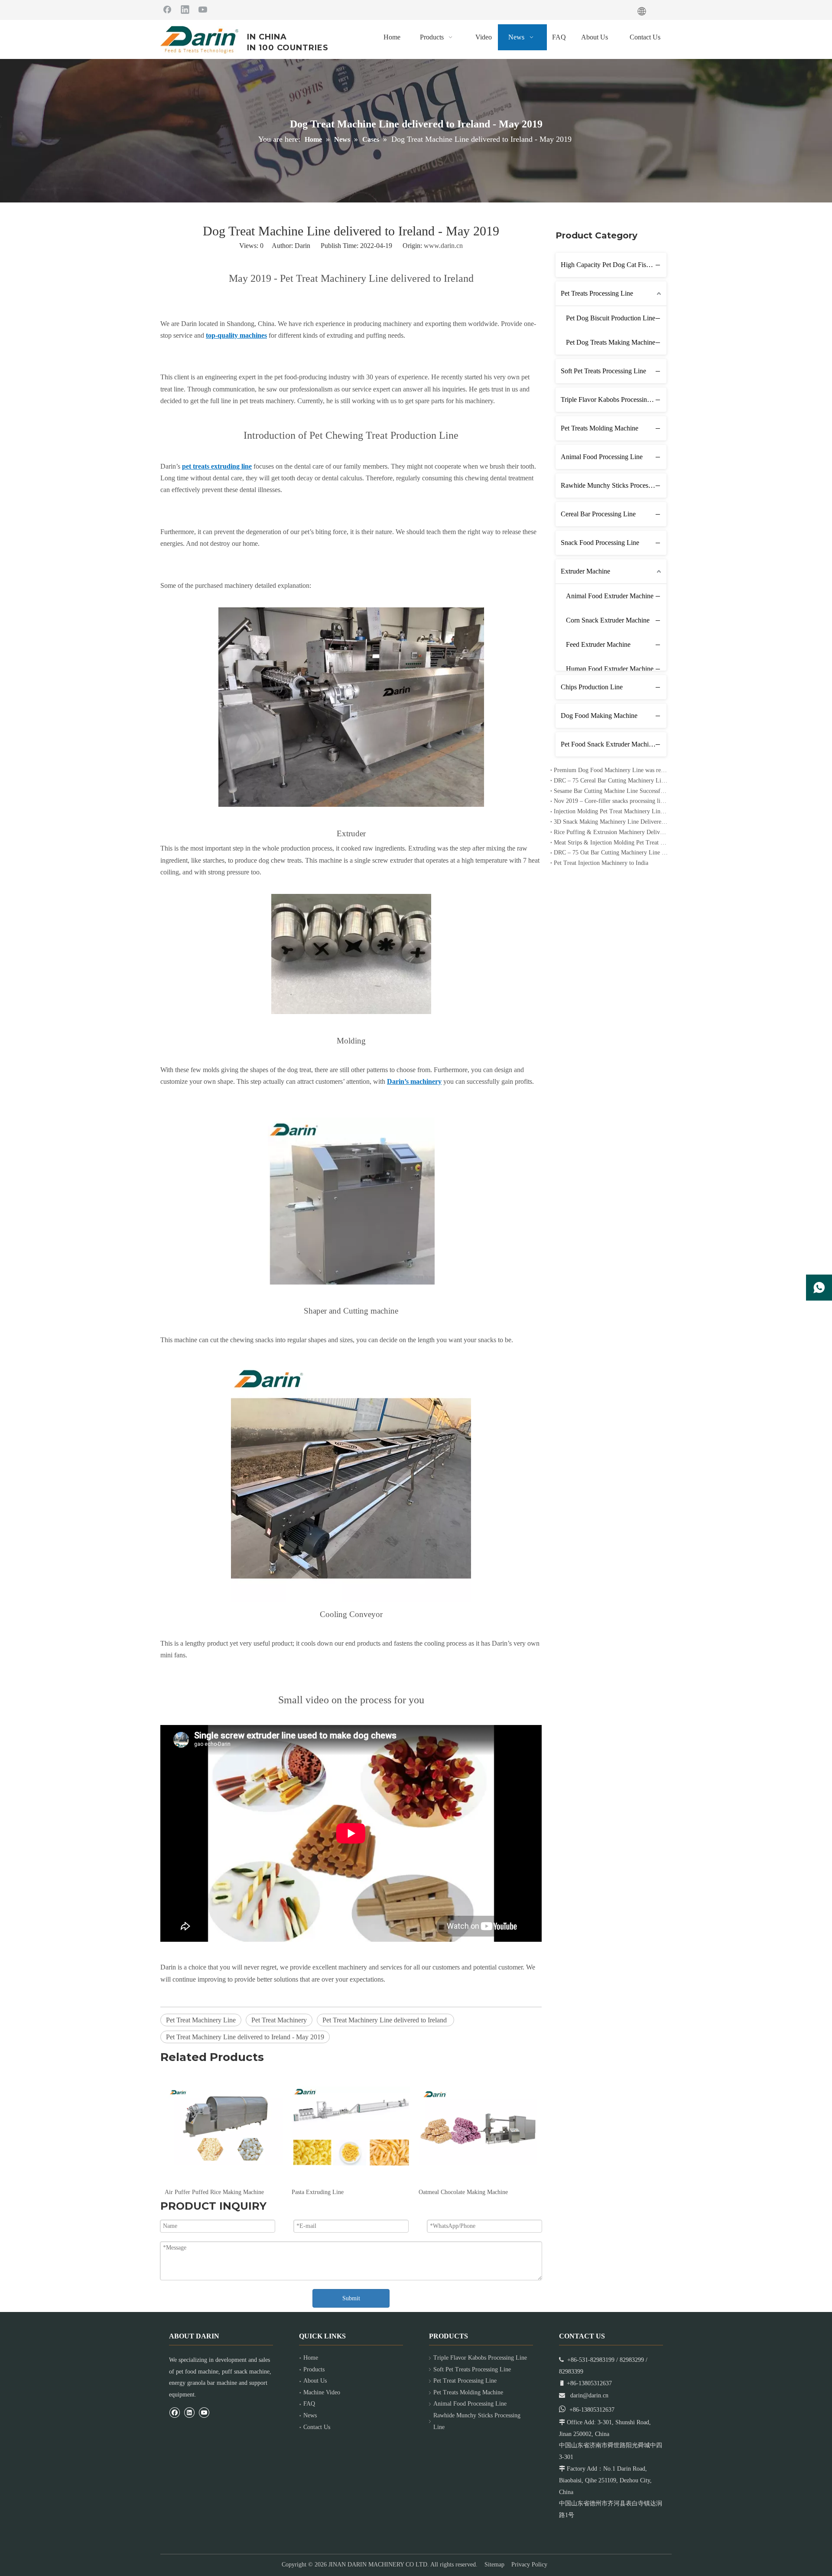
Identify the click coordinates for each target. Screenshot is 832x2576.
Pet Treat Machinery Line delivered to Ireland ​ (385, 2020)
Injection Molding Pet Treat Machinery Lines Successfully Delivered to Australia (611, 811)
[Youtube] (203, 9)
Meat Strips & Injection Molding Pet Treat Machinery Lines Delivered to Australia (611, 843)
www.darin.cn (443, 246)
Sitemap (494, 2565)
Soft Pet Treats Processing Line (603, 371)
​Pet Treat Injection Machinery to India (601, 863)
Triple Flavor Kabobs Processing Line (613, 399)
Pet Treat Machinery (279, 2020)
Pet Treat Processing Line (465, 2381)
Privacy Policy (529, 2565)
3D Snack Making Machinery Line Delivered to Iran (611, 822)
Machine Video (322, 2392)
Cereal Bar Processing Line (598, 514)
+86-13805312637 (592, 2410)
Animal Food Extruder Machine (610, 596)
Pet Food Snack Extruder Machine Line (614, 744)
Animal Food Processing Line (602, 457)
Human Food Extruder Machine (610, 669)
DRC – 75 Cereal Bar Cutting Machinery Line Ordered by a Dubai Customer (611, 781)
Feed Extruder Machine (598, 644)
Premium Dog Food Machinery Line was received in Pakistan (611, 770)
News (310, 2415)
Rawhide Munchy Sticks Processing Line (614, 485)
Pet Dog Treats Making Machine (611, 342)
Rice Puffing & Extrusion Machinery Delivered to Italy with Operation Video (611, 832)
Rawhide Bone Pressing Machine (459, 2192)
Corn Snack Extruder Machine (608, 620)
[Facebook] (167, 9)
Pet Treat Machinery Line (201, 2020)
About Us (315, 2381)
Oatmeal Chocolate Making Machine (336, 2192)
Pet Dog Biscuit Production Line (611, 318)
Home (311, 2358)
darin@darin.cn (589, 2395)
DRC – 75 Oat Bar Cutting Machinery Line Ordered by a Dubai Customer (611, 853)
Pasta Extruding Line (191, 2192)
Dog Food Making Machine (599, 716)
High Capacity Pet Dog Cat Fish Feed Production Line (614, 265)
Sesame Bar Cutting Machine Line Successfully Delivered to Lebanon (611, 791)
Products (314, 2369)
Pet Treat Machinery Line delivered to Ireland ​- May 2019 (245, 2037)
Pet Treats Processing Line (597, 293)
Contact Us (317, 2427)
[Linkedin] (185, 9)
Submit (351, 2298)
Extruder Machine (585, 571)
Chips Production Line (592, 687)
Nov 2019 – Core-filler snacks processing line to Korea (611, 801)
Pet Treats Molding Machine (600, 428)
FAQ (309, 2404)
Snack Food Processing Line (600, 543)
